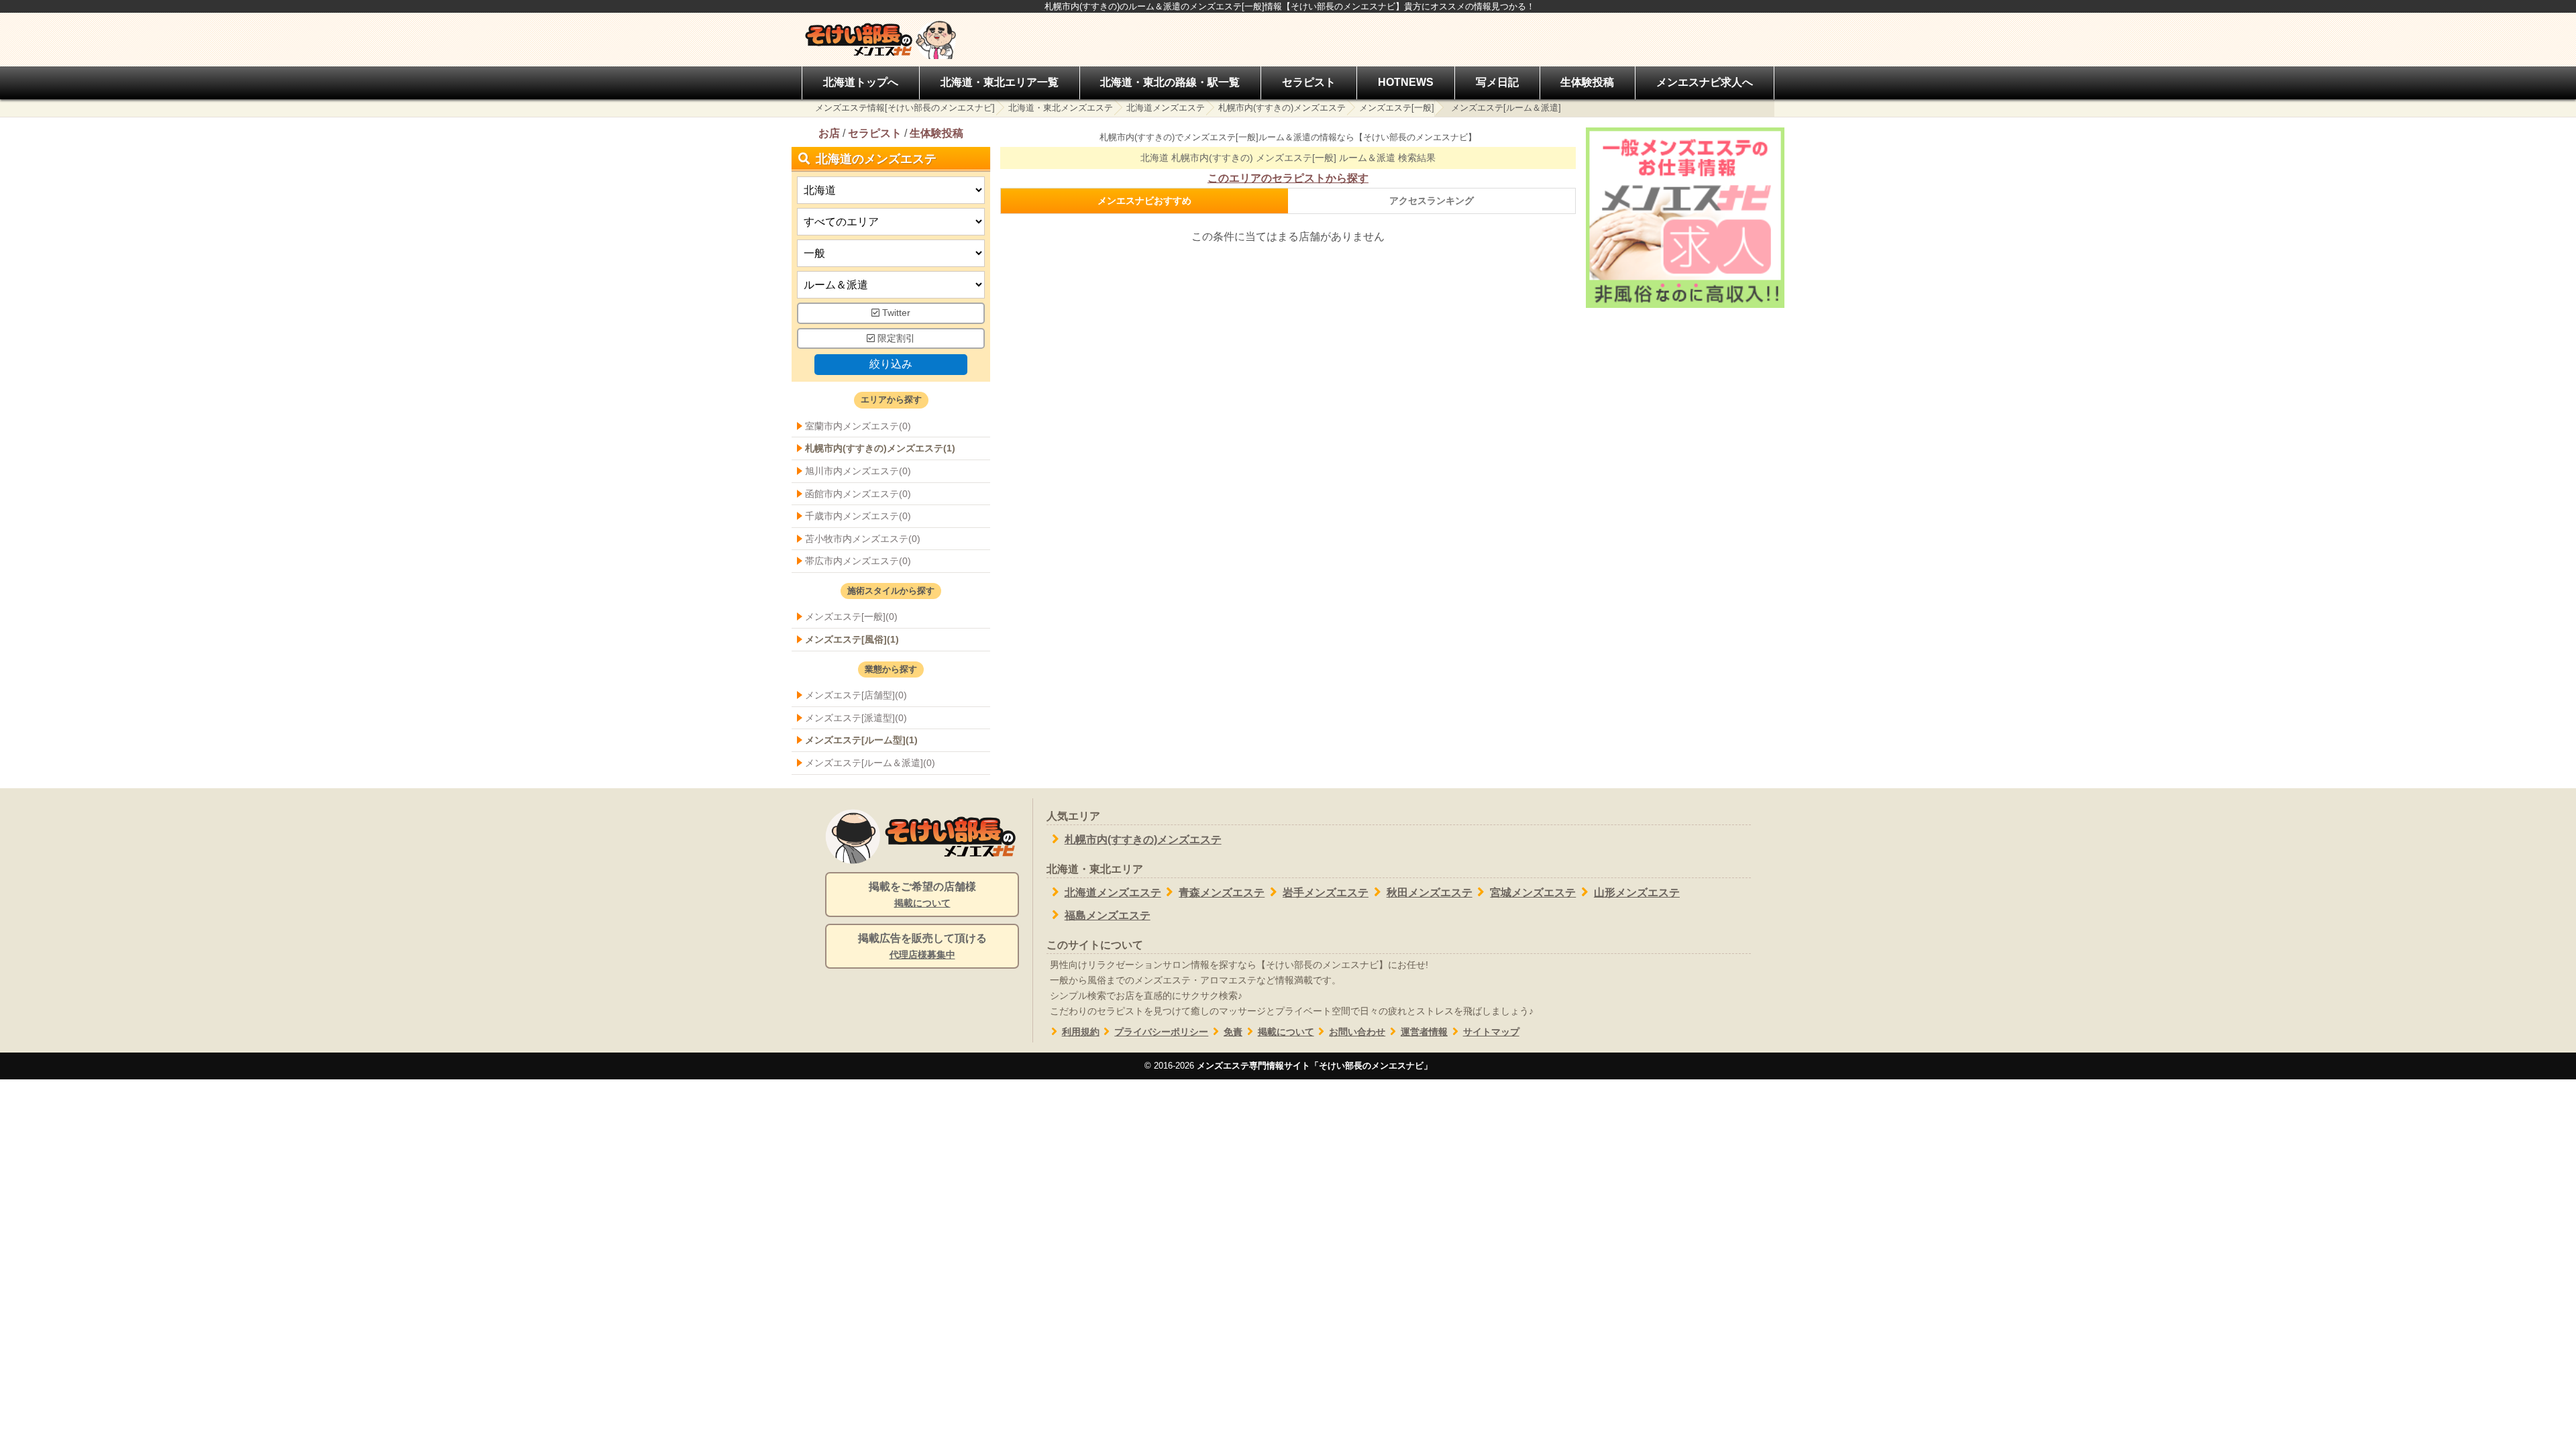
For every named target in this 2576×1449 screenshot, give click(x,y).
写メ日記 (1497, 82)
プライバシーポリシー (1161, 1032)
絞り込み (891, 364)
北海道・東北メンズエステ (1061, 108)
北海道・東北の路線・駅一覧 (1170, 82)
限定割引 (895, 338)
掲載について (1286, 1032)
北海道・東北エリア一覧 (1000, 82)
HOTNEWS (1406, 82)
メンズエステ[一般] (1397, 108)
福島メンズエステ (1108, 915)
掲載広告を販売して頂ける (922, 946)
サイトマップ (1491, 1032)
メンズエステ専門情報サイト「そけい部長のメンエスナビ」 (1314, 1066)
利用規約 (1081, 1032)
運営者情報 (1424, 1032)
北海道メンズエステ (1166, 108)
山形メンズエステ (1637, 893)
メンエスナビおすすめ (1144, 201)
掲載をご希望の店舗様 (922, 895)
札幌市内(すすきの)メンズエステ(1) (880, 448)
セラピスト (1309, 82)
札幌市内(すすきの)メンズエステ (1282, 108)
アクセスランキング (1432, 201)
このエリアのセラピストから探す (1288, 178)
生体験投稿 (1587, 82)
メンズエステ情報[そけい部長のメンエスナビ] (905, 108)
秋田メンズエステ (1430, 893)
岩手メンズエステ (1326, 893)
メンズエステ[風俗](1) (852, 639)
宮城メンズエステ (1533, 893)
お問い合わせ (1357, 1032)
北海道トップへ (861, 82)
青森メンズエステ (1222, 893)
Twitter (895, 313)
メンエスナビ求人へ (1705, 82)
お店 (829, 133)
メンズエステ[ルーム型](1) (861, 740)
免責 (1233, 1032)
